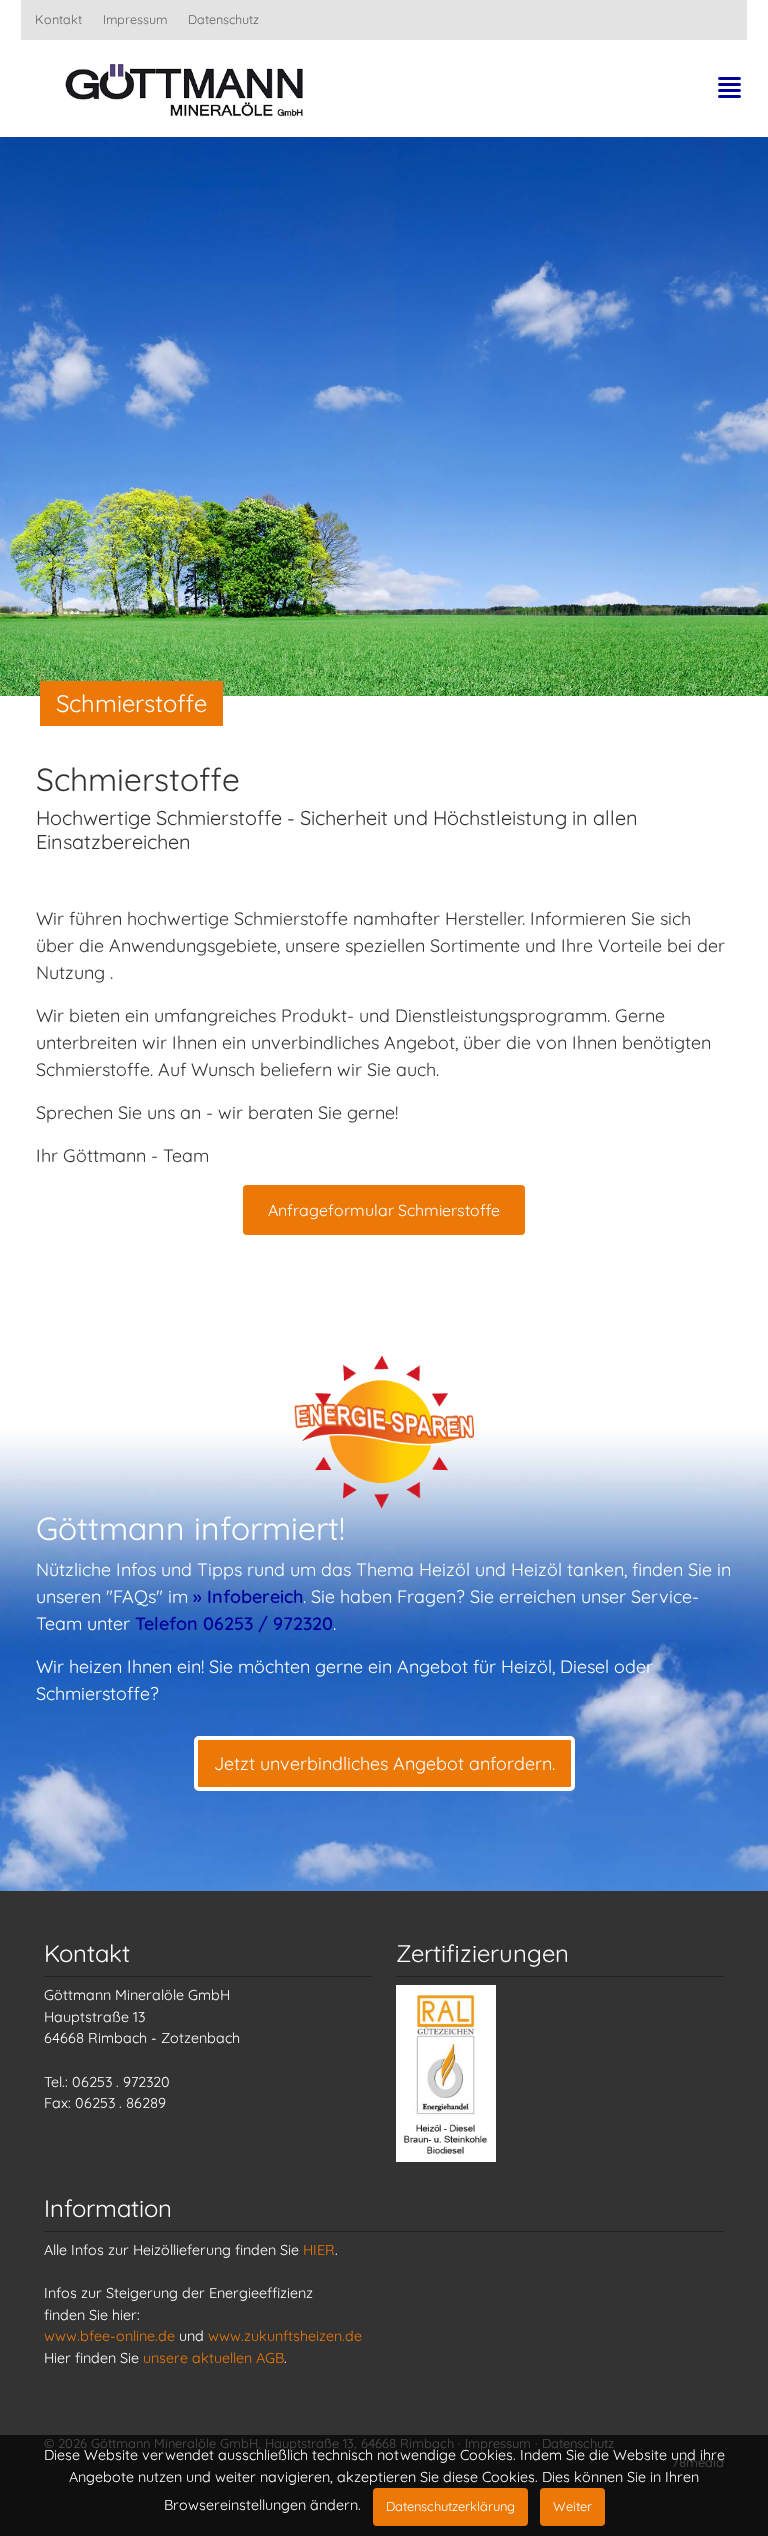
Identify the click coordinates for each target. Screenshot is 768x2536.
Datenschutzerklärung (450, 2506)
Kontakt (58, 19)
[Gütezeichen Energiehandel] (446, 2072)
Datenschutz (223, 19)
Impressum (135, 19)
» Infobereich (248, 1596)
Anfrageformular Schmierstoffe (384, 1210)
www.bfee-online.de (109, 2336)
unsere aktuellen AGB (213, 2358)
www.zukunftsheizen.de (285, 2336)
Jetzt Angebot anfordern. (384, 1763)
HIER (319, 2250)
